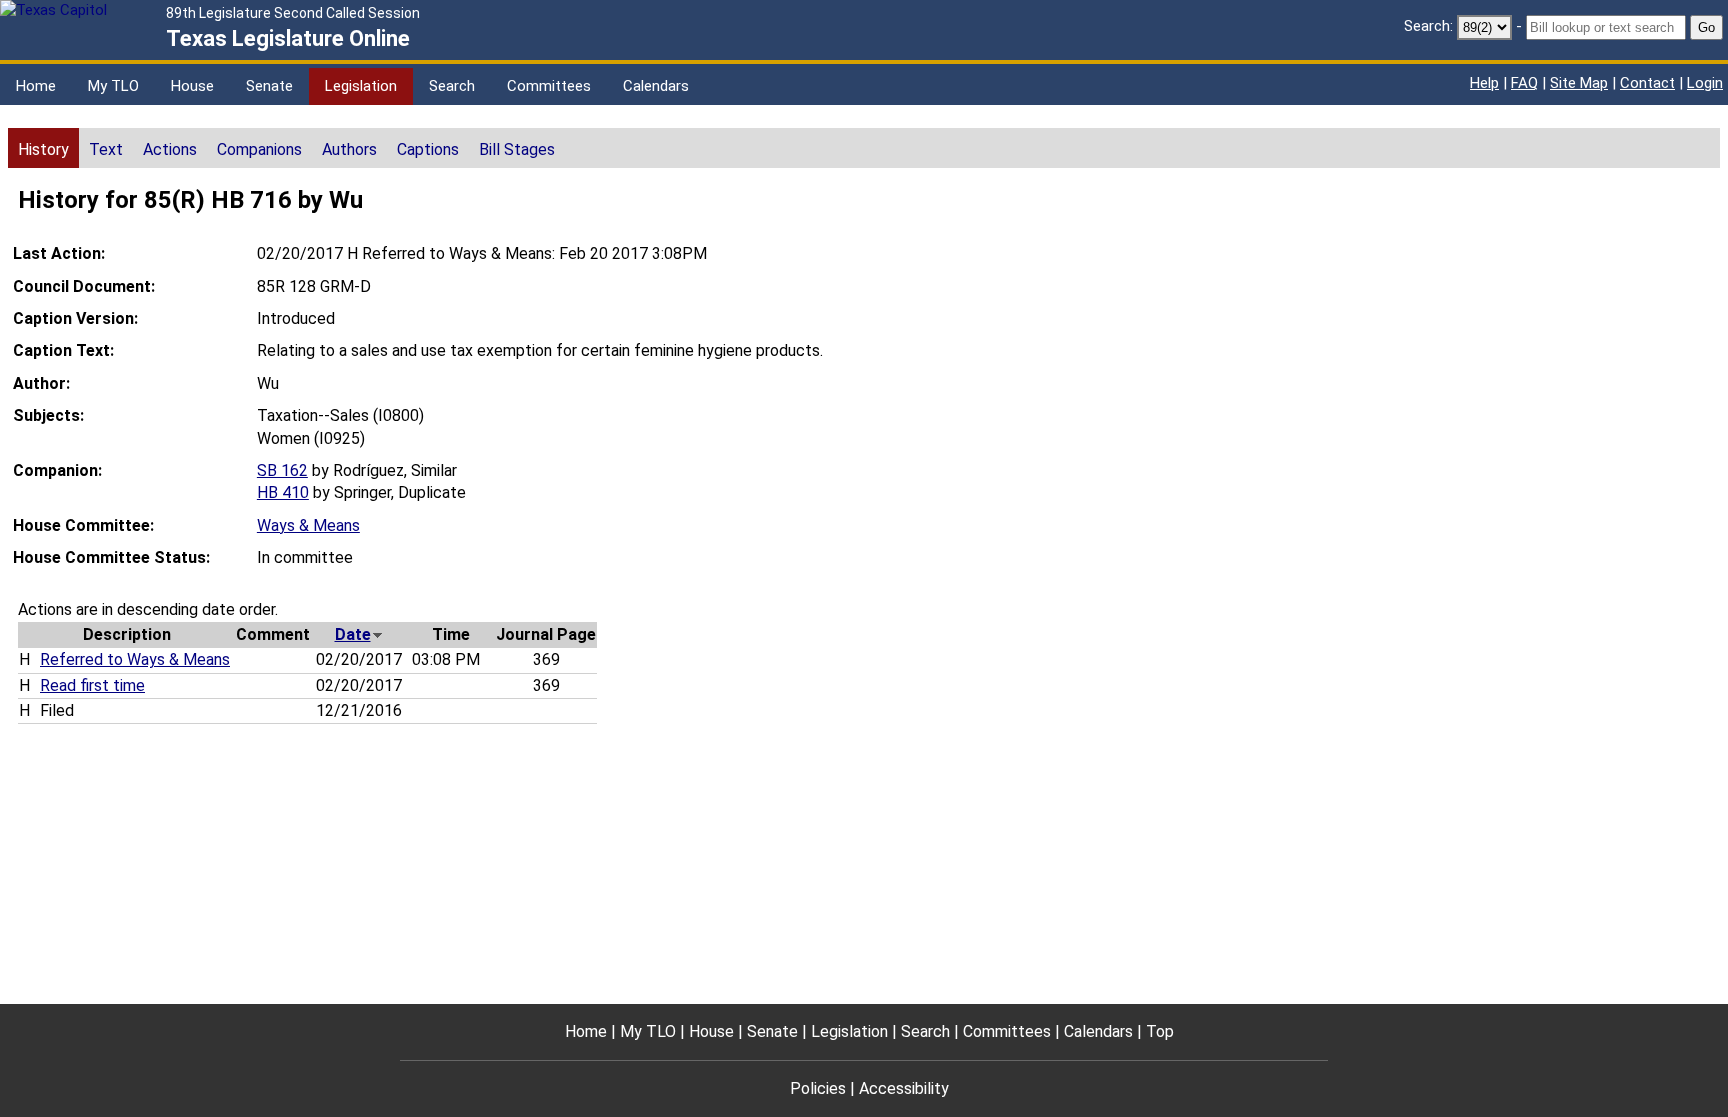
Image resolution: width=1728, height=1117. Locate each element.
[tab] (43, 148)
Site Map (1579, 83)
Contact (1647, 83)
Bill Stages (517, 149)
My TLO (113, 86)
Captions (428, 149)
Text (106, 149)
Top (1160, 1031)
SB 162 (282, 470)
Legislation (361, 86)
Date (353, 634)
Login (1705, 83)
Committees (549, 86)
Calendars (656, 86)
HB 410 (283, 492)
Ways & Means (308, 525)
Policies (818, 1088)
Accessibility (904, 1088)
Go (1706, 27)
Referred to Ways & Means (135, 659)
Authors (349, 149)
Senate (269, 86)
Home (36, 86)
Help (1484, 83)
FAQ (1524, 83)
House (192, 86)
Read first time (92, 685)
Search (452, 86)
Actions (170, 149)
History (43, 149)
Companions (259, 149)
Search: (1428, 26)
